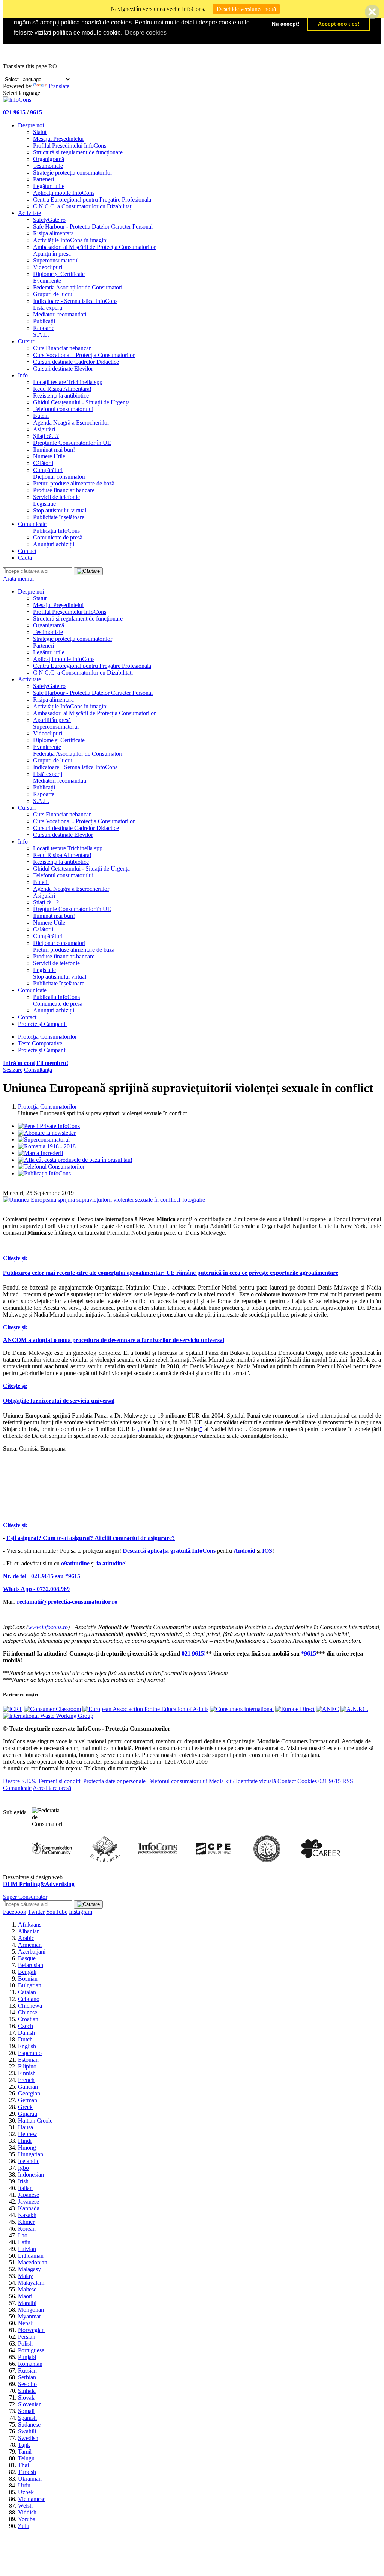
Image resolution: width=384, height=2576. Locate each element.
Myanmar (29, 2316)
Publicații (44, 321)
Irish (23, 2181)
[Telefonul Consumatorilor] (51, 1167)
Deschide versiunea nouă (246, 9)
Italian (25, 2188)
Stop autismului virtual (60, 510)
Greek (25, 2107)
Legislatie (44, 504)
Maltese (27, 2289)
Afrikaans (30, 1924)
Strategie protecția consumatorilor (73, 172)
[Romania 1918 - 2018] (47, 1146)
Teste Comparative (40, 1043)
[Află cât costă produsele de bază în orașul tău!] (75, 1160)
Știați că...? (46, 436)
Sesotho (27, 2384)
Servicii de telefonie (56, 497)
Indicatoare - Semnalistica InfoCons (75, 301)
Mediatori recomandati (60, 314)
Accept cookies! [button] (339, 24)
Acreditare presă (52, 1788)
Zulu (24, 2526)
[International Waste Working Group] (48, 1716)
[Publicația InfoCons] (44, 1173)
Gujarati (28, 2114)
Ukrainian (30, 2479)
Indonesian (31, 2175)
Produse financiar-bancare (64, 490)
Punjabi (27, 2357)
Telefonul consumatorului (63, 409)
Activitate (29, 213)
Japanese (28, 2195)
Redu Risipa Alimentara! (62, 389)
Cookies (307, 1781)
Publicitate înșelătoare (59, 517)
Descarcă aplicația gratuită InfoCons (169, 1551)
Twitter (36, 1912)
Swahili (27, 2431)
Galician (28, 2087)
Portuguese (31, 2350)
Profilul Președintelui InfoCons (70, 145)
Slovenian (30, 2404)
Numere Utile (49, 456)
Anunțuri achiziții (54, 544)
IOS (267, 1551)
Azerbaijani (32, 1952)
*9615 (309, 1653)
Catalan (27, 1992)
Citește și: (15, 1258)
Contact (27, 551)
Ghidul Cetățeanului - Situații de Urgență (81, 402)
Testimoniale (48, 166)
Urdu (24, 2485)
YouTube (57, 1912)
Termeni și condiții (60, 1781)
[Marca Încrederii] (40, 1153)
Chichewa (30, 2006)
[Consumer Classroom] (52, 1709)
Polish (25, 2343)
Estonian (28, 2060)
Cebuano (29, 1999)
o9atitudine (75, 1563)
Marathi (27, 2303)
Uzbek (26, 2492)
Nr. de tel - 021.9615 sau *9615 (42, 1576)
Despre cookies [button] (146, 32)
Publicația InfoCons (56, 531)
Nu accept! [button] (286, 24)
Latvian (27, 2249)
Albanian (29, 1931)
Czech (25, 2026)
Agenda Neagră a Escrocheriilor (71, 423)
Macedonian (33, 2262)
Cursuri (27, 341)
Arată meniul (18, 579)
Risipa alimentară (53, 233)
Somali (26, 2411)
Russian (27, 2370)
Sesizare (13, 1070)
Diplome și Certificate (59, 274)
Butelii (41, 416)
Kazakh (27, 2215)
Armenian (30, 1945)
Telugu (26, 2458)
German (28, 2100)
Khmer (26, 2222)
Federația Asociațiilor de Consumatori (78, 287)
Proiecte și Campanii (42, 1024)
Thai (23, 2465)
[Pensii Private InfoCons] (49, 1126)
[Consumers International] (242, 1709)
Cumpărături (48, 470)
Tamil (25, 2452)
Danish (26, 2033)
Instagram (81, 1912)
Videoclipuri (48, 267)
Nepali (26, 2323)
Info (23, 375)
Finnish (27, 2073)
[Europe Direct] (295, 1709)
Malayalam (31, 2283)
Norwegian (31, 2330)
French (26, 2080)
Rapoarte (44, 328)
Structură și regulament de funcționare (78, 152)
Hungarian (31, 2154)
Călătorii (43, 463)
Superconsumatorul (56, 260)
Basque (27, 1958)
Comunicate (32, 524)
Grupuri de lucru (53, 294)
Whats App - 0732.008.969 (36, 1589)
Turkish (27, 2472)
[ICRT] (13, 1709)
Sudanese (29, 2425)
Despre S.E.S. (20, 1781)
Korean (27, 2229)
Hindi (25, 2141)
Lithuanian (31, 2256)
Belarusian (31, 1965)
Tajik (24, 2445)
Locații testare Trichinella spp (68, 382)
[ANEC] (328, 1709)
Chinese (28, 2012)
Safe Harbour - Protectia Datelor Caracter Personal (93, 227)
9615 (36, 112)
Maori (25, 2296)
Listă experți (48, 308)
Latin (24, 2242)
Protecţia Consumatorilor (47, 1037)
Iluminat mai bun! (54, 450)
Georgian (29, 2093)
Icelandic (29, 2161)
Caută (25, 558)
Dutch (25, 2039)
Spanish (27, 2418)
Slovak (26, 2397)
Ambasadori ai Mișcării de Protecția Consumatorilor (94, 247)
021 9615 (14, 112)
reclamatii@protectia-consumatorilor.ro (67, 1602)
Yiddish (27, 2512)
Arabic (26, 1938)
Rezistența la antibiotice (61, 395)
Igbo (23, 2168)
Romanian (30, 2364)
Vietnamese (32, 2499)
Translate (59, 86)
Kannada (29, 2208)
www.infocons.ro (48, 1627)
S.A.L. (41, 335)
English (27, 2046)
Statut (40, 132)
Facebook (15, 1912)
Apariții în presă (52, 254)
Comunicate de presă (58, 537)
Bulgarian (30, 1985)
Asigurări (44, 429)
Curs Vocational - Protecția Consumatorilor (84, 355)
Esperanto (30, 2053)
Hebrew (28, 2134)
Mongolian (31, 2310)
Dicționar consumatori (59, 477)
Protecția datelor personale (114, 1781)
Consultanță (38, 1070)
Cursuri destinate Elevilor (63, 368)
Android (244, 1551)
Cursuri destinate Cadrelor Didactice (76, 362)
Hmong (27, 2147)
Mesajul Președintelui (58, 139)
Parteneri (43, 179)
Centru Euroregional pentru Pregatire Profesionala (92, 200)
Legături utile (49, 186)
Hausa (25, 2127)
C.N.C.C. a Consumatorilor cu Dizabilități (83, 206)
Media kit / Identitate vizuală (242, 1781)
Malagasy (29, 2269)
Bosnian (28, 1979)
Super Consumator (25, 1897)
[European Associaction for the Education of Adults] (145, 1709)
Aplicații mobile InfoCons (64, 193)
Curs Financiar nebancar (62, 348)
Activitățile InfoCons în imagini (70, 240)
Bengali (27, 1972)
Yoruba (27, 2519)
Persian (27, 2337)
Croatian (28, 2019)
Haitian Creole (35, 2120)
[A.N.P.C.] (354, 1709)
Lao (23, 2235)
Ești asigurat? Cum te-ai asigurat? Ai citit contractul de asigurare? (91, 1538)
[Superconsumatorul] (44, 1140)
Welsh (25, 2506)
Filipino (27, 2066)
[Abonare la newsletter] (47, 1133)
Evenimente (47, 281)
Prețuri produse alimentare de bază (74, 483)
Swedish (28, 2438)
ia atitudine (111, 1563)
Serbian (27, 2377)
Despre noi (31, 125)
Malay (25, 2276)
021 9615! (194, 1653)
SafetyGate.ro (49, 220)
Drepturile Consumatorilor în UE (72, 443)
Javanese (28, 2202)
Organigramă (49, 159)
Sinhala (27, 2391)
